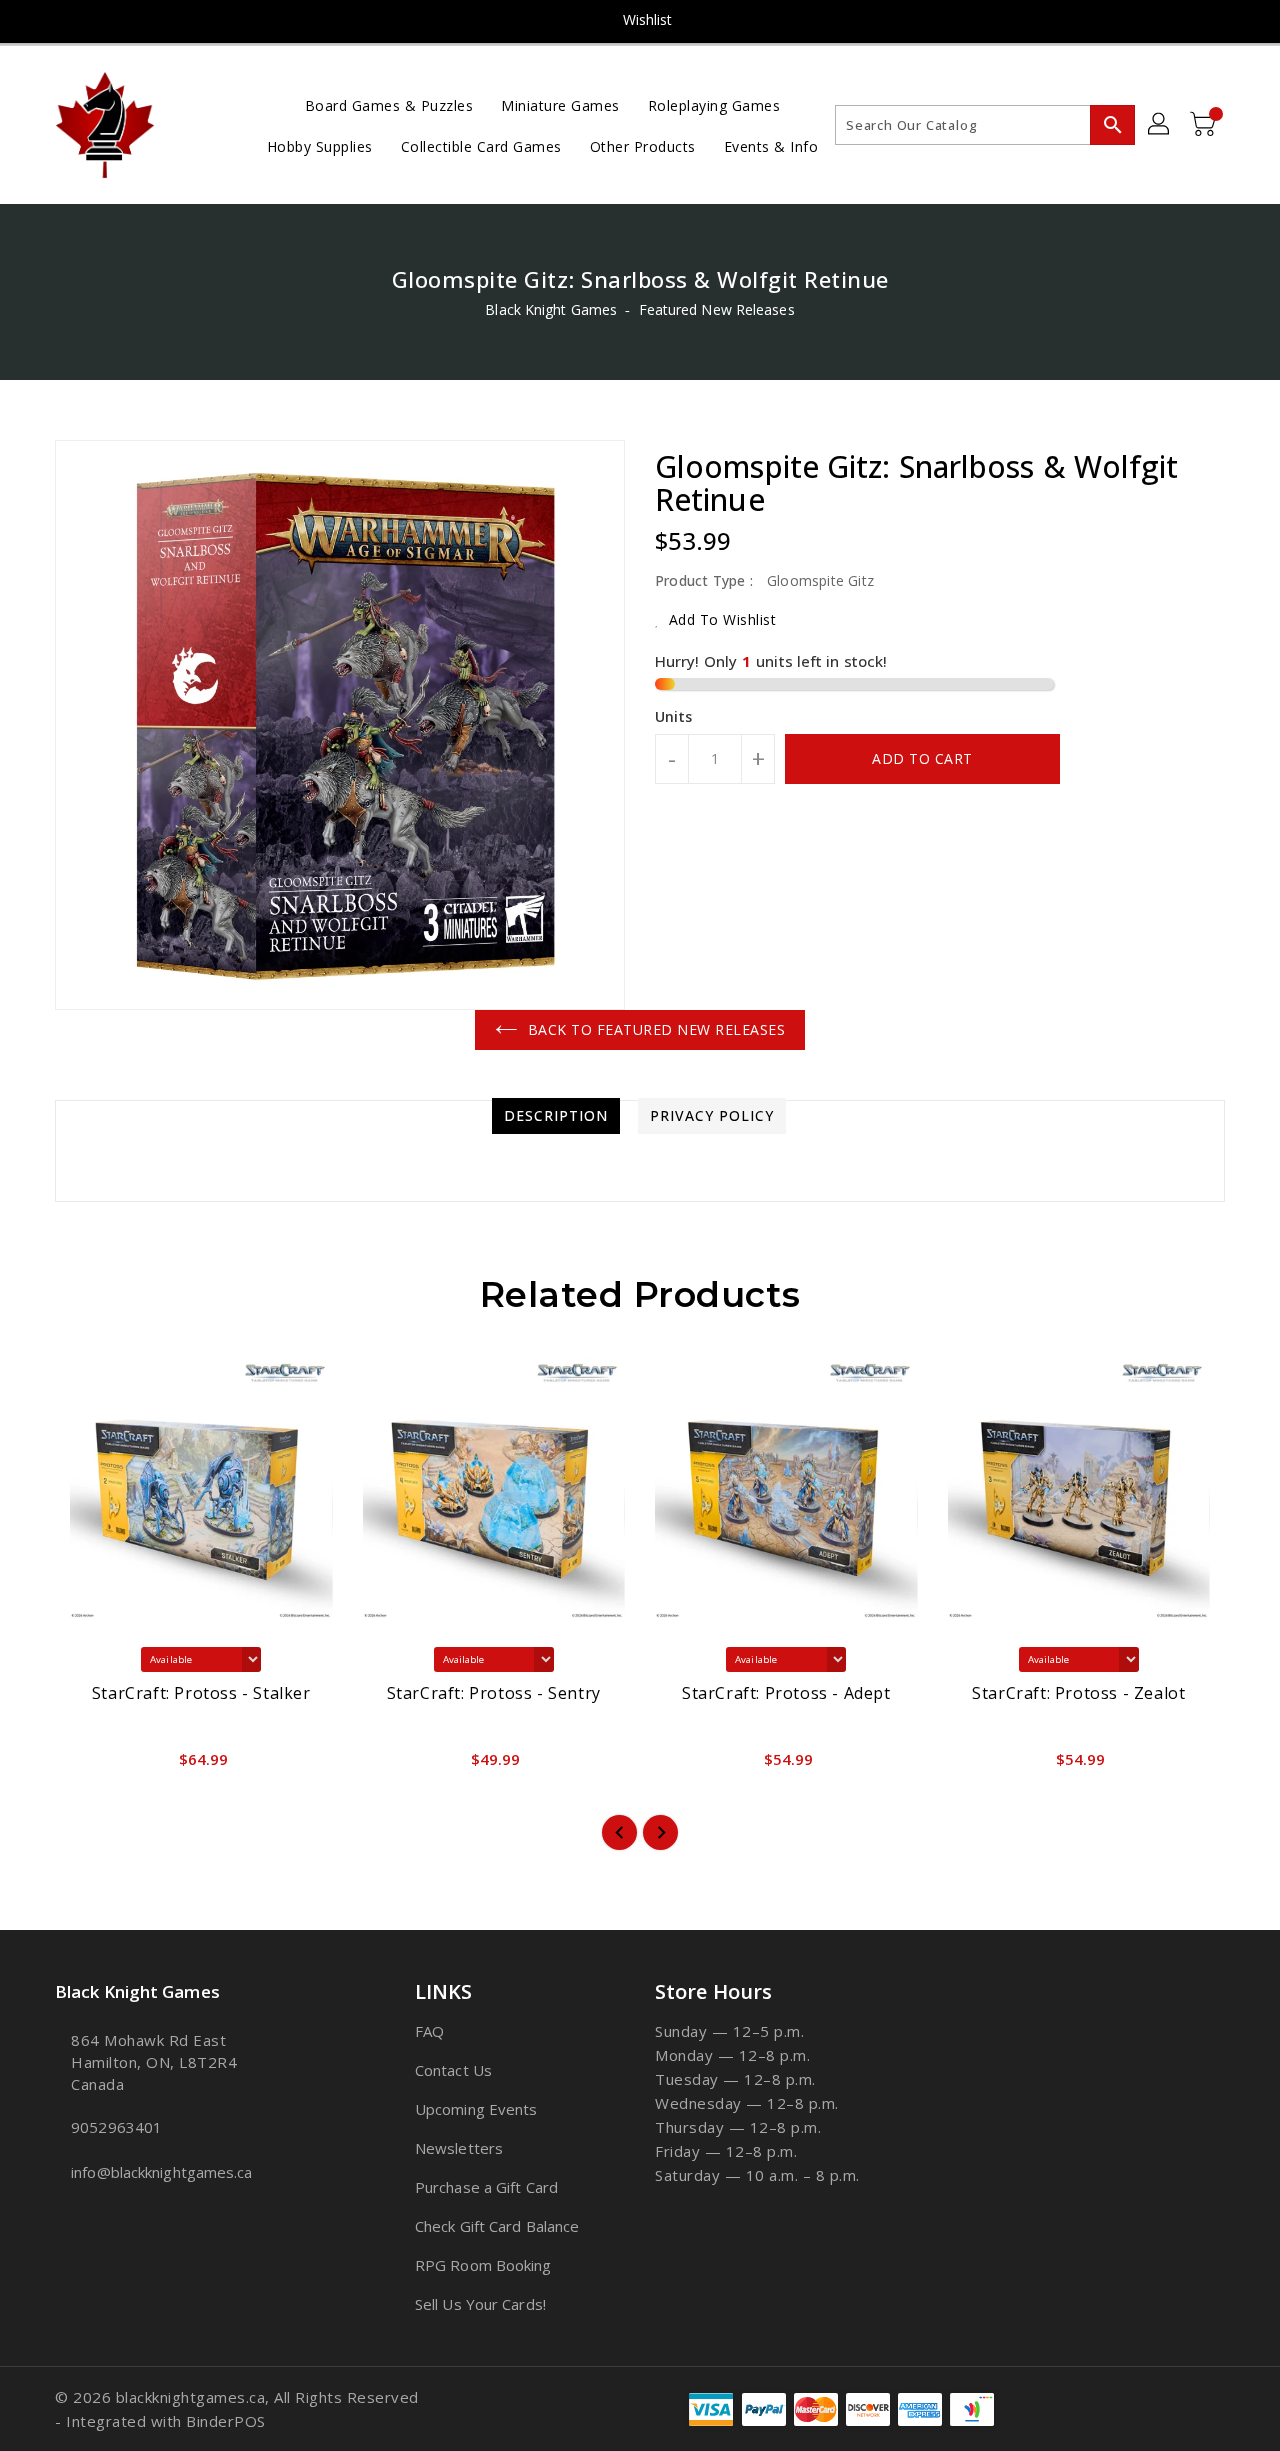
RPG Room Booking (483, 2265)
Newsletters (459, 2148)
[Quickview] (87, 1765)
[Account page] (1160, 125)
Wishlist (648, 19)
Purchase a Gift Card (486, 2187)
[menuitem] (389, 104)
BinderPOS (226, 2421)
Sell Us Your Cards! (480, 2304)
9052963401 (116, 2127)
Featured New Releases (717, 309)
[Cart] (1205, 125)
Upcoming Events (476, 2109)
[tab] (556, 1116)
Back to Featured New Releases (657, 1029)
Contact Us (453, 2070)
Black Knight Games (551, 309)
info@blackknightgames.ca (161, 2172)
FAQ (429, 2031)
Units (674, 717)
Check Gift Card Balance (497, 2226)
